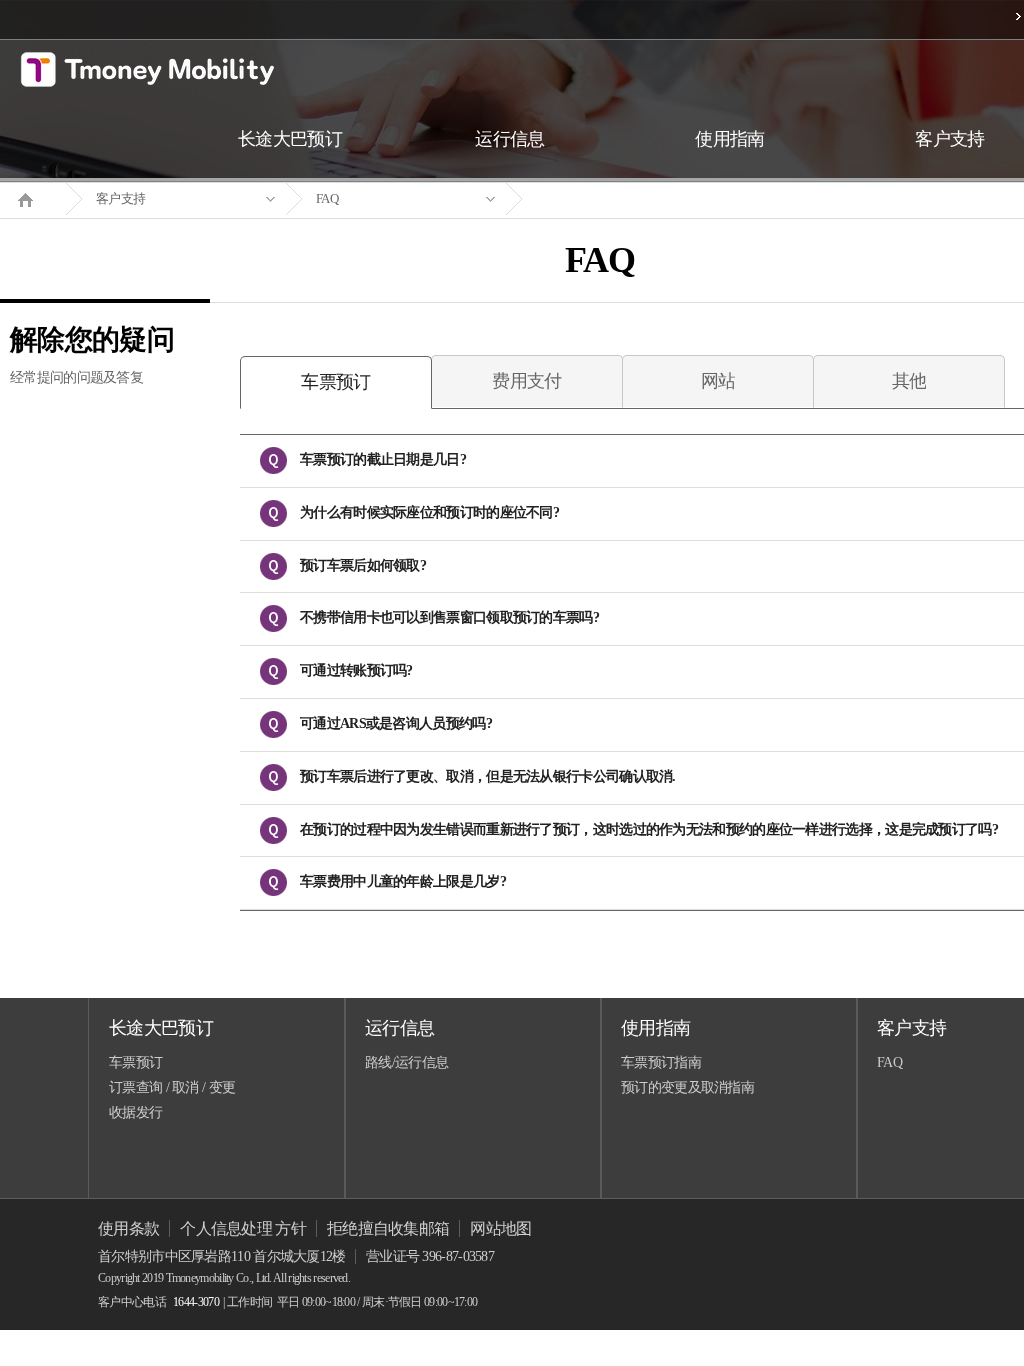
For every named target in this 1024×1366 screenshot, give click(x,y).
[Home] (33, 198)
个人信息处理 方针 (243, 1228)
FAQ (327, 198)
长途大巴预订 (161, 1028)
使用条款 (128, 1228)
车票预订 (135, 1062)
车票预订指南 (661, 1062)
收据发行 (135, 1112)
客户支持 (120, 198)
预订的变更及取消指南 (687, 1087)
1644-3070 (196, 1302)
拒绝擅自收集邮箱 (388, 1228)
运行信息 (399, 1028)
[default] (616, 199)
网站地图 (500, 1228)
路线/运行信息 (406, 1062)
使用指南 (655, 1028)
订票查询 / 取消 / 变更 (172, 1087)
